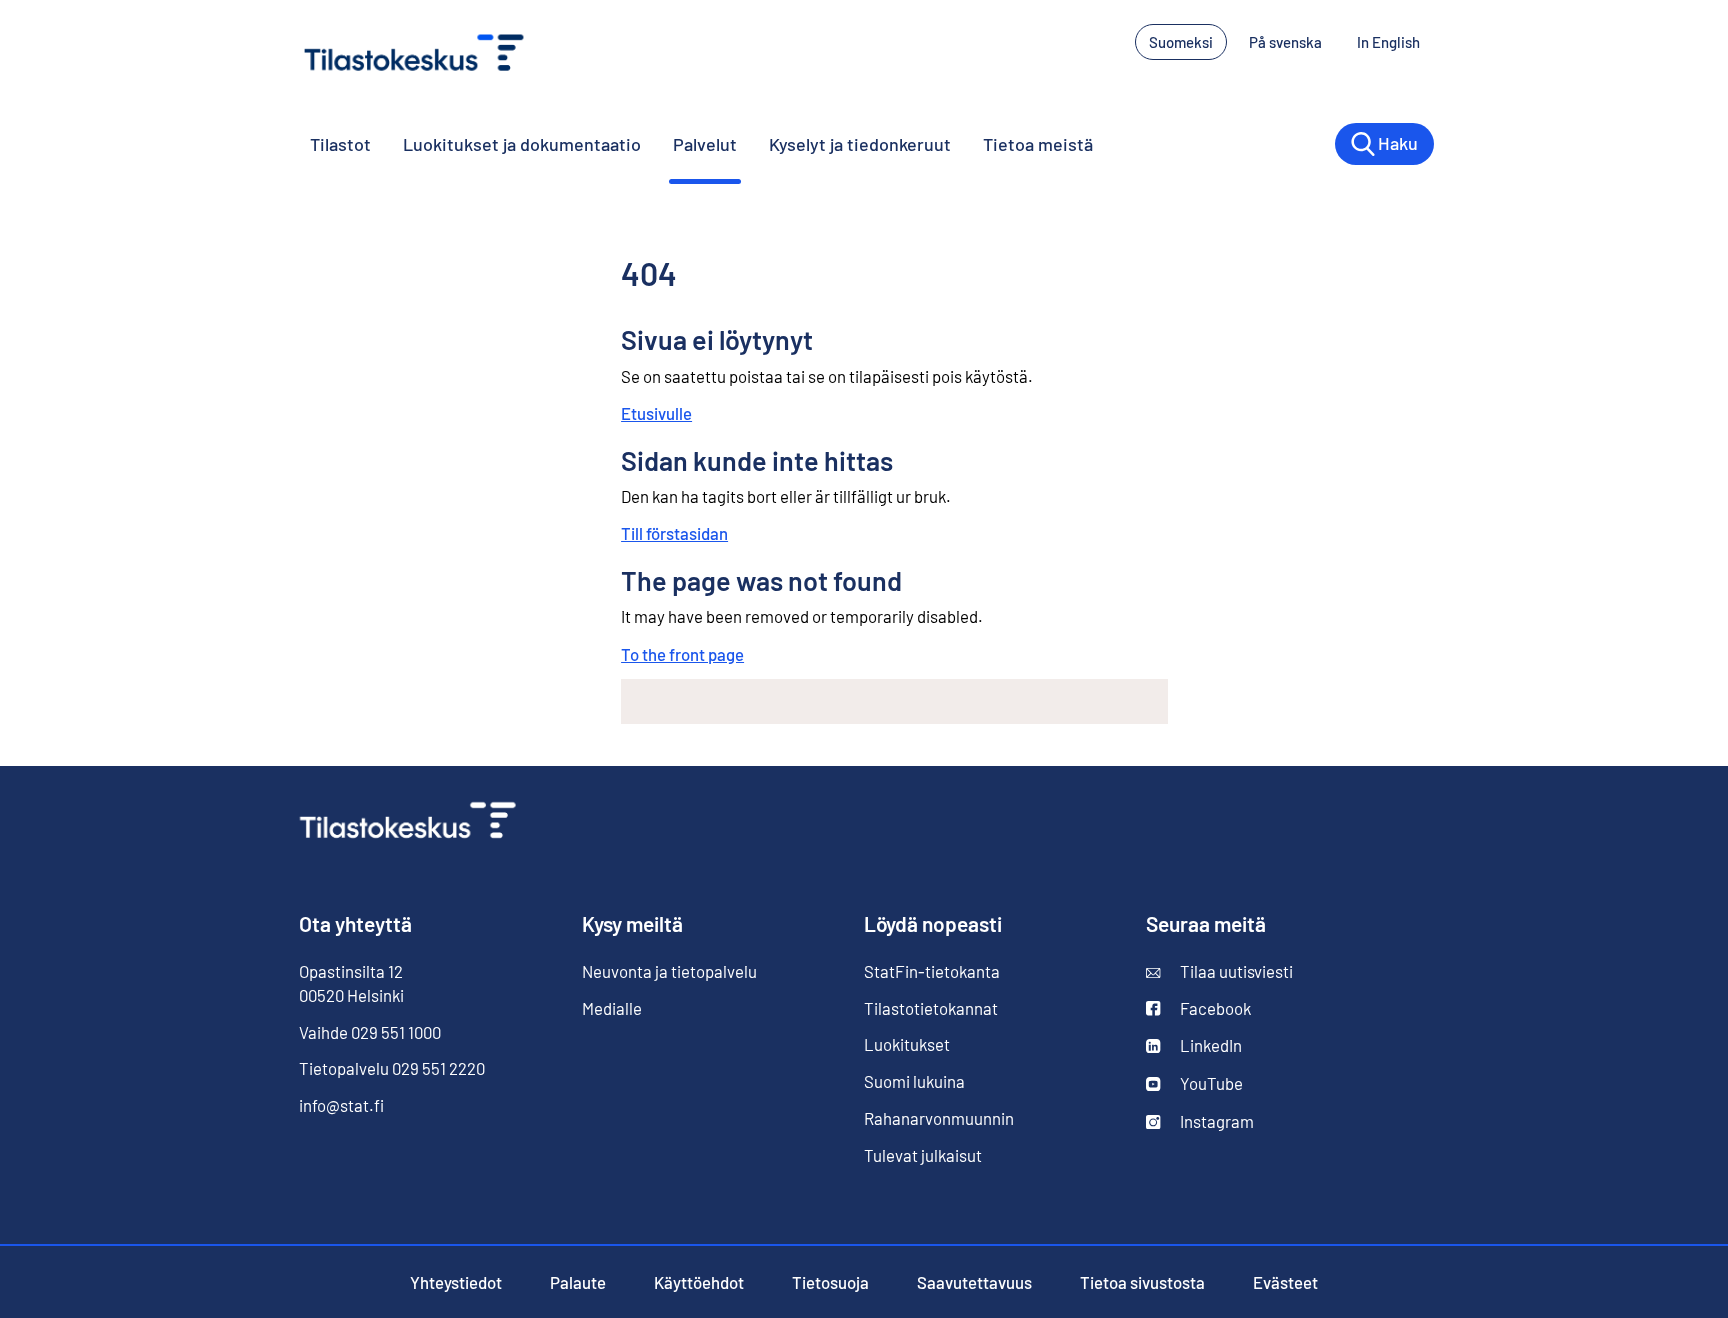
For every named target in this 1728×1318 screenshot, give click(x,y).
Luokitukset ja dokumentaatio (522, 144)
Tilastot (340, 144)
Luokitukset (907, 1044)
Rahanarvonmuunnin (939, 1118)
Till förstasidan (674, 533)
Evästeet (1285, 1282)
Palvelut (705, 144)
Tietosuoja (830, 1282)
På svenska (1292, 42)
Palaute (578, 1282)
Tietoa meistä (1038, 144)
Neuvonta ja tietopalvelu (669, 971)
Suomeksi (1181, 42)
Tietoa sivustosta (1142, 1282)
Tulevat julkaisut (923, 1155)
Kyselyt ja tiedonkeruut (860, 144)
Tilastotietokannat (931, 1008)
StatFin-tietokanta (932, 971)
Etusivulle (656, 413)
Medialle (612, 1008)
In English (1395, 42)
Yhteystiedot (456, 1282)
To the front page (682, 654)
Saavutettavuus (974, 1282)
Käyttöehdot (699, 1282)
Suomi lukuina (914, 1081)
